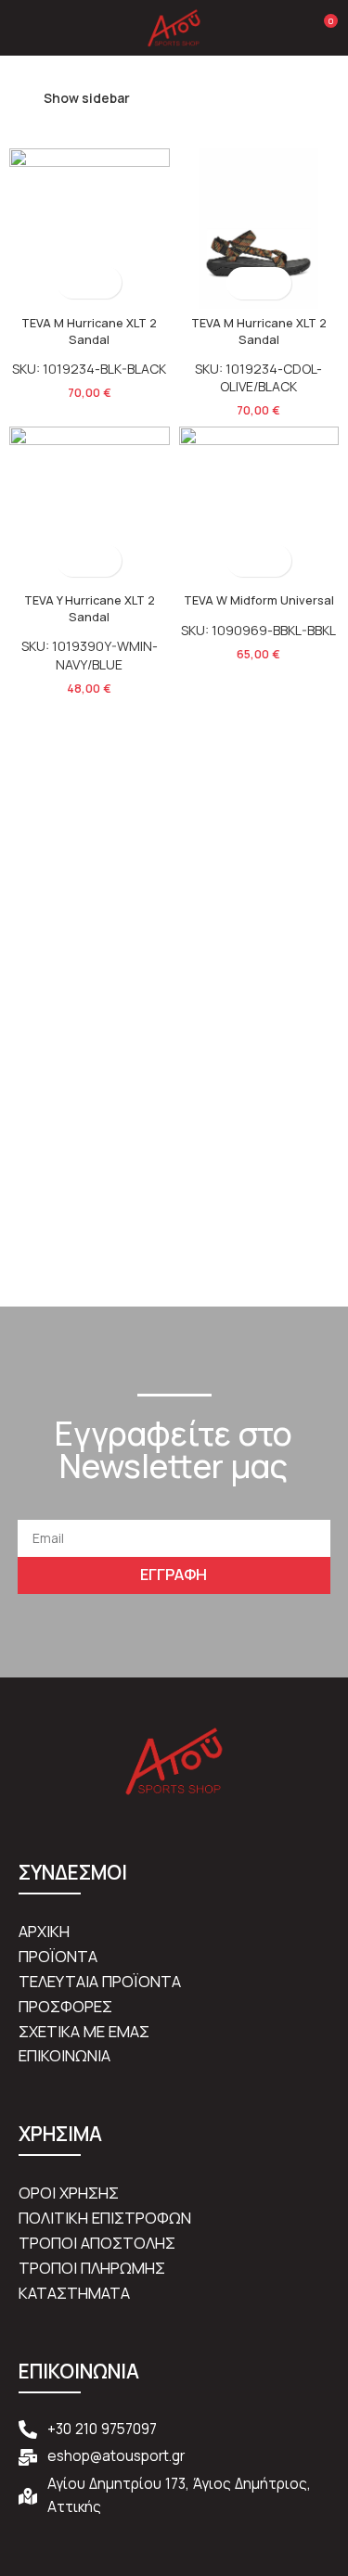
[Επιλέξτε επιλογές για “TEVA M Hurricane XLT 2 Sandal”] (73, 282)
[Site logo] (174, 26)
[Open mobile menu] (21, 28)
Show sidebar (87, 98)
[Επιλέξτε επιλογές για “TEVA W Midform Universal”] (243, 561)
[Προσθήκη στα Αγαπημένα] (105, 282)
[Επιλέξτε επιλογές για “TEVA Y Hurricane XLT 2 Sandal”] (73, 561)
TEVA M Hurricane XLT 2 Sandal (89, 332)
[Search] (290, 28)
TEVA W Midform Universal (259, 600)
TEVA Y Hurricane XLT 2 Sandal (90, 609)
